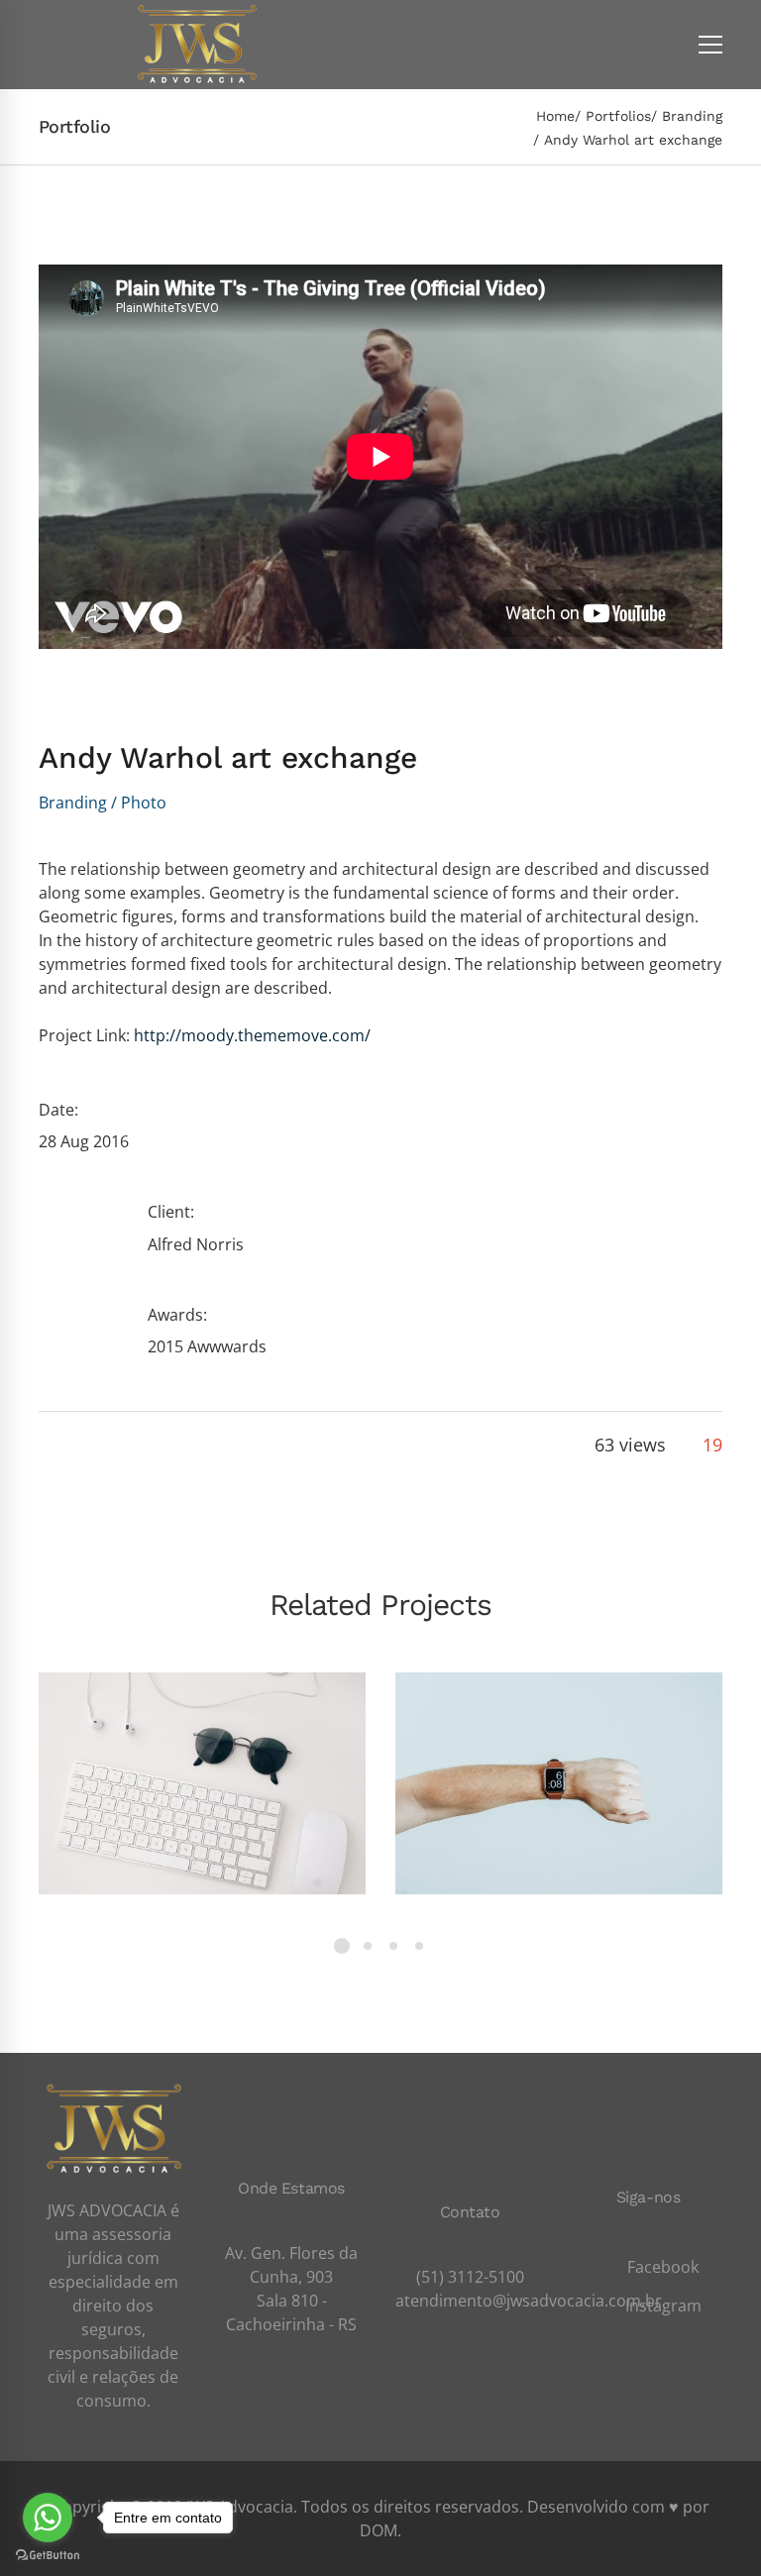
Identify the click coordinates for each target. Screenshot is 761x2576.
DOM (379, 2530)
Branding (692, 116)
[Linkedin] (180, 1445)
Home (555, 116)
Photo (144, 803)
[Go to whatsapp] (48, 2518)
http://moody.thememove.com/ (252, 1035)
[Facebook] (46, 1445)
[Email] (214, 1445)
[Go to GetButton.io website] (48, 2556)
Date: (58, 1110)
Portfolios (618, 116)
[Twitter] (79, 1445)
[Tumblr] (147, 1445)
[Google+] (113, 1445)
